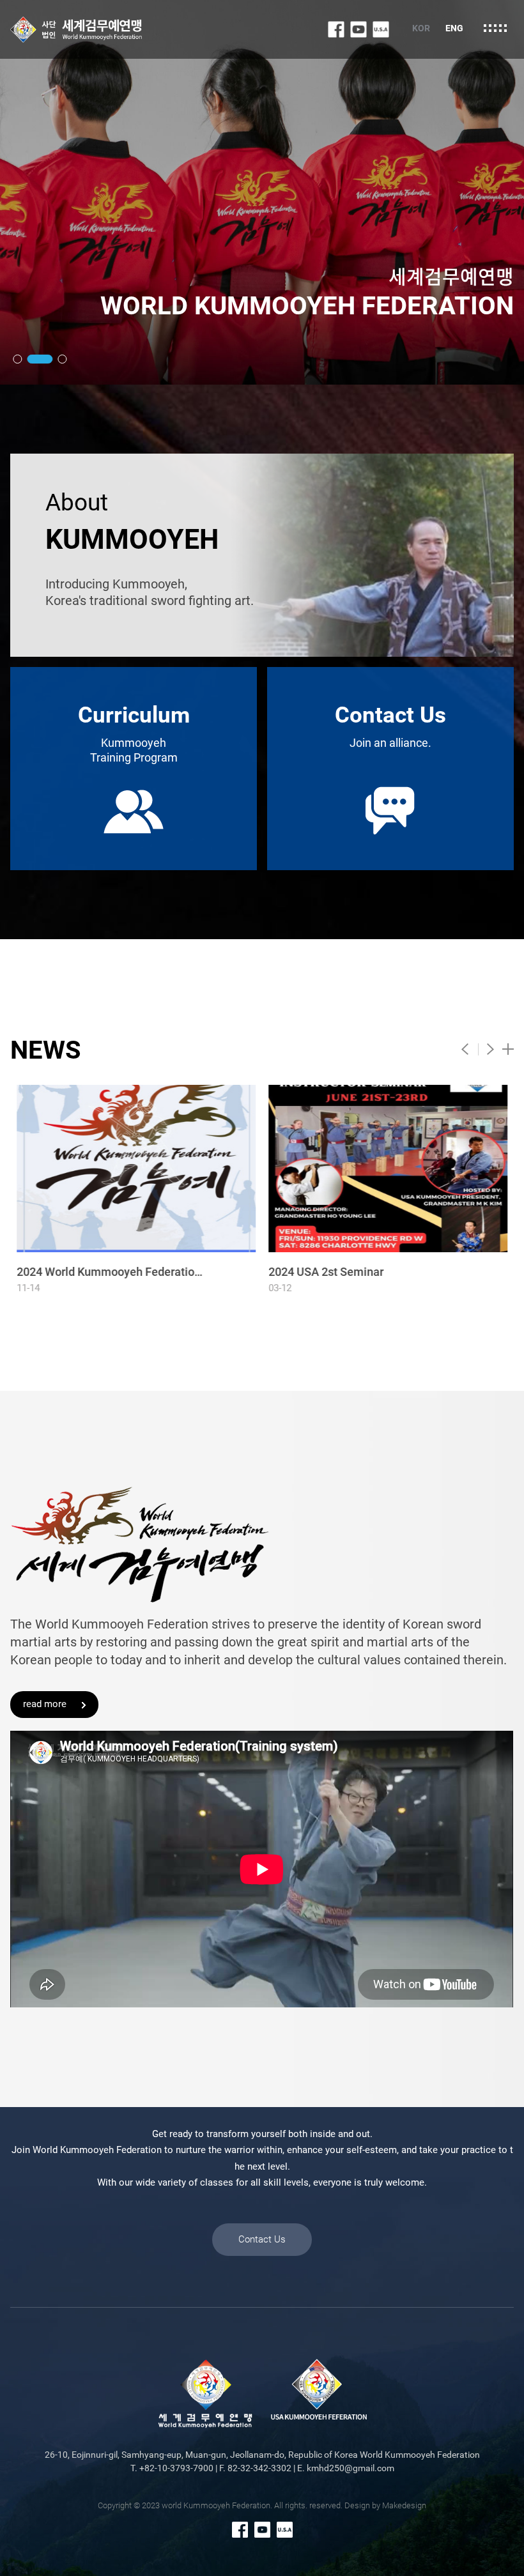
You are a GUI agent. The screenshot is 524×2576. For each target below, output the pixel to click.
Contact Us (262, 2239)
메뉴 (495, 28)
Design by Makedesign (385, 2505)
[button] (17, 359)
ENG (454, 28)
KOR (421, 28)
